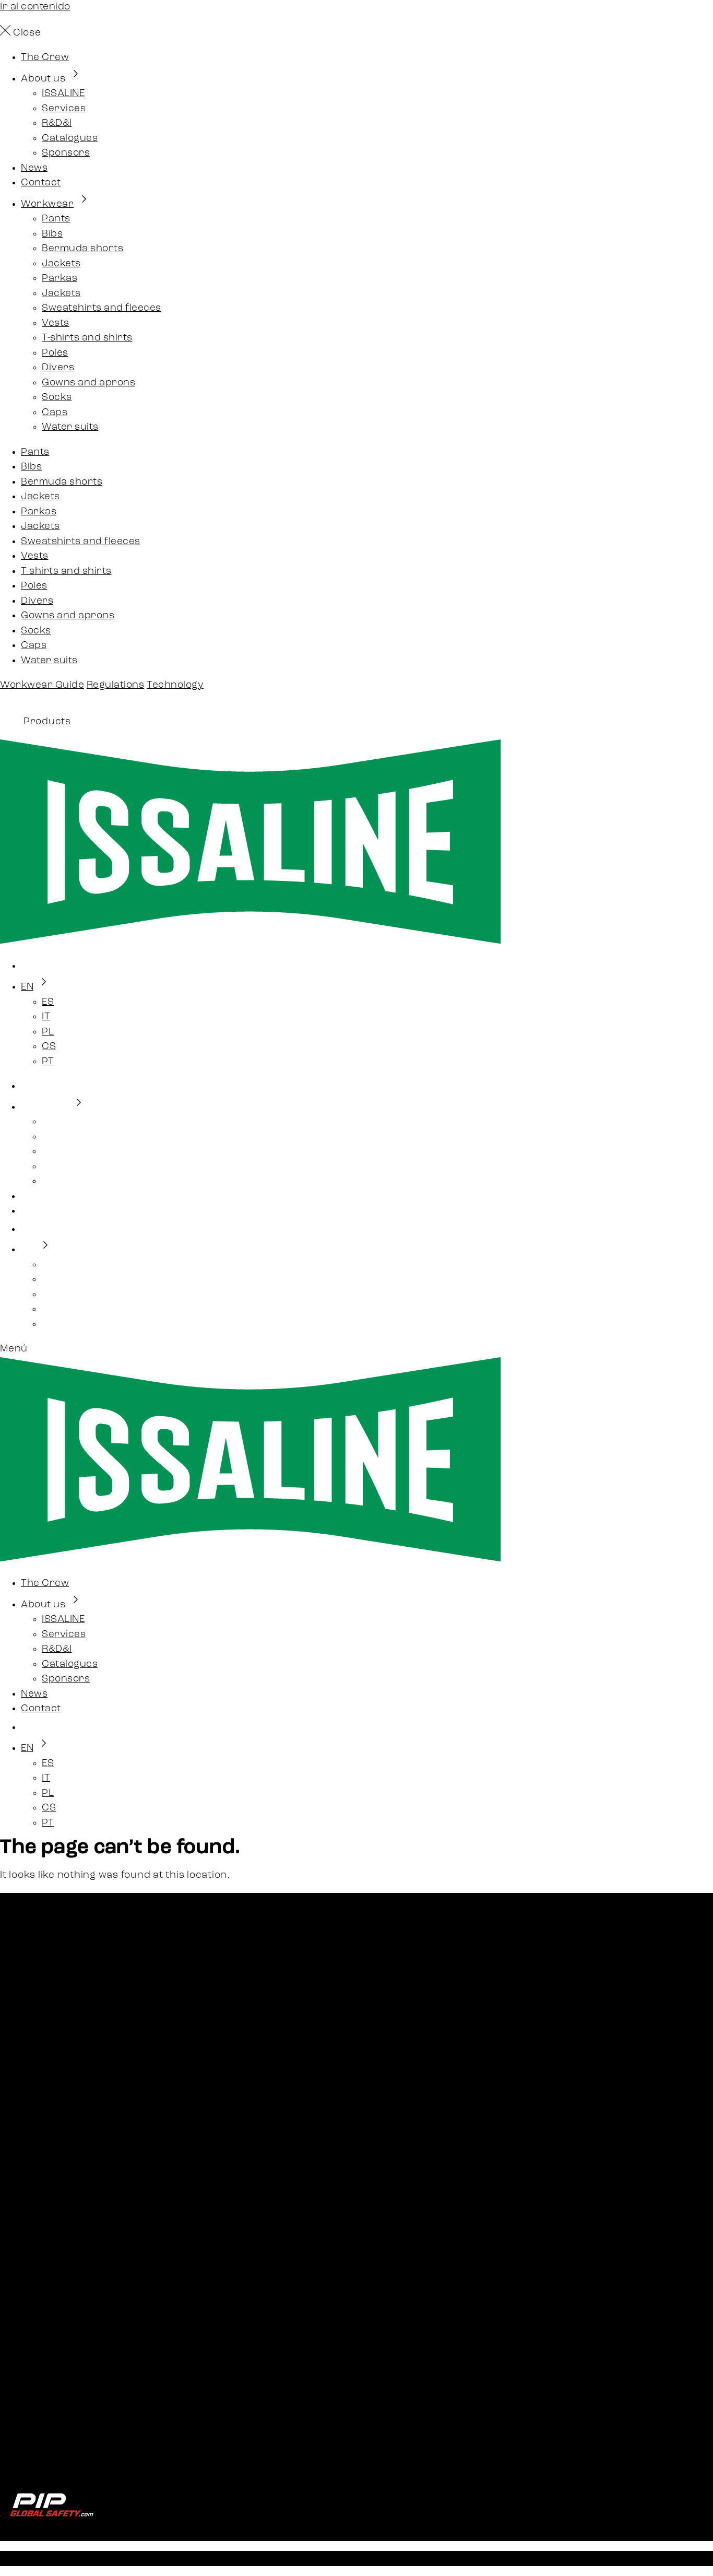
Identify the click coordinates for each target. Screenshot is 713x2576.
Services (64, 109)
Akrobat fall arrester (73, 2188)
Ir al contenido (35, 7)
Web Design (395, 2558)
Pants (56, 219)
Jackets (61, 264)
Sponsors (66, 153)
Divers (58, 368)
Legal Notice (181, 2558)
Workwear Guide (42, 685)
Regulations (116, 685)
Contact (41, 183)
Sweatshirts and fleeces (102, 308)
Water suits (70, 427)
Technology (175, 685)
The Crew (45, 58)
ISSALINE (63, 94)
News (34, 168)
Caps (55, 413)
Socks (57, 398)
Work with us (53, 2272)
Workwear (47, 204)
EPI (28, 2173)
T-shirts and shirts (87, 338)
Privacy (40, 2440)
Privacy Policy (253, 2558)
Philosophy (48, 2386)
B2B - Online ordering (74, 2242)
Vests (56, 324)
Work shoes (50, 2143)
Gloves (37, 2158)
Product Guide (57, 2326)
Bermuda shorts (82, 249)
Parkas (60, 279)
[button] (356, 1350)
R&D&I (57, 123)
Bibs (52, 234)
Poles (55, 353)
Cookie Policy (54, 2455)
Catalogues (70, 139)
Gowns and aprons (88, 383)
